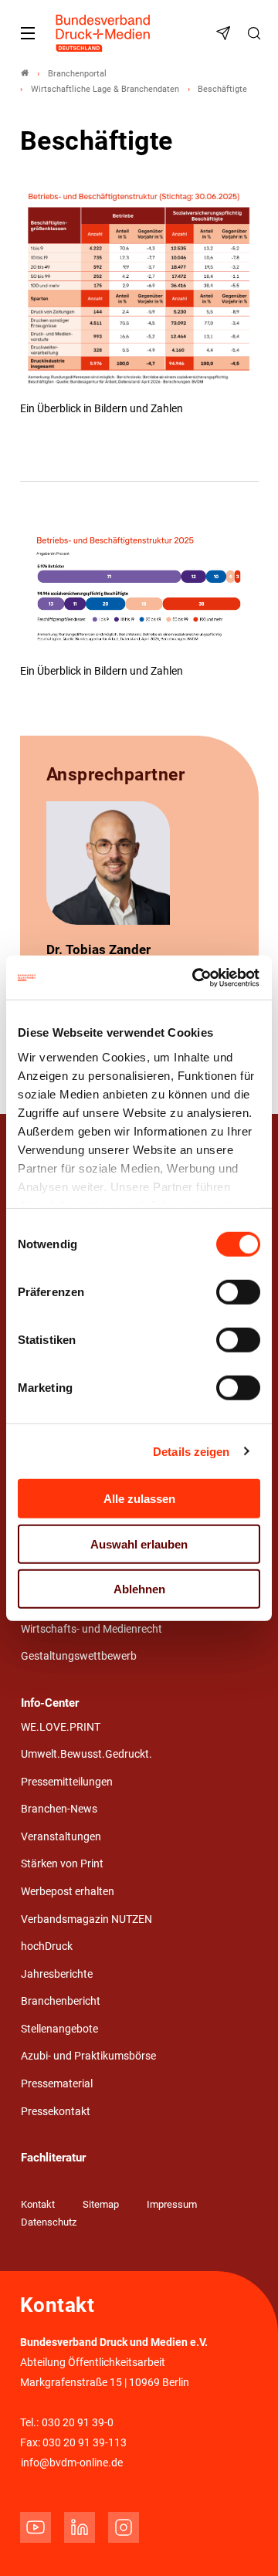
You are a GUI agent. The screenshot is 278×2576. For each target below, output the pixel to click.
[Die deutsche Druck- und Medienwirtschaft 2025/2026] (139, 293)
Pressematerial (57, 2084)
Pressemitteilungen (67, 1782)
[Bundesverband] (25, 74)
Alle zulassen (139, 1499)
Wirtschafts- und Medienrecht (92, 1629)
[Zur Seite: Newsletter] (225, 33)
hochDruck (47, 1946)
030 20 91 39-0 (78, 2423)
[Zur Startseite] (103, 33)
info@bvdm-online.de (72, 2463)
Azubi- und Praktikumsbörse (88, 2056)
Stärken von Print (62, 1864)
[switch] (238, 1292)
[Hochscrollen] (245, 2543)
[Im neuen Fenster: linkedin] (80, 2527)
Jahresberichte (57, 1974)
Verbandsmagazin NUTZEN (86, 1919)
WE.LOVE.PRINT (61, 1727)
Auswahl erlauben (139, 1544)
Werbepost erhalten (68, 1892)
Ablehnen (139, 1589)
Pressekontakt (56, 2112)
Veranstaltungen (61, 1837)
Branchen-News (59, 1809)
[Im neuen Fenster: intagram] (124, 2527)
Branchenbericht (61, 2001)
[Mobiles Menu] (28, 33)
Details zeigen (191, 1451)
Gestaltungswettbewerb (79, 1656)
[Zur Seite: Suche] (256, 33)
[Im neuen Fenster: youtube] (36, 2527)
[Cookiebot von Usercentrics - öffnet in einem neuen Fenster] (196, 977)
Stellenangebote (59, 2029)
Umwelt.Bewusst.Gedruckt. (86, 1754)
